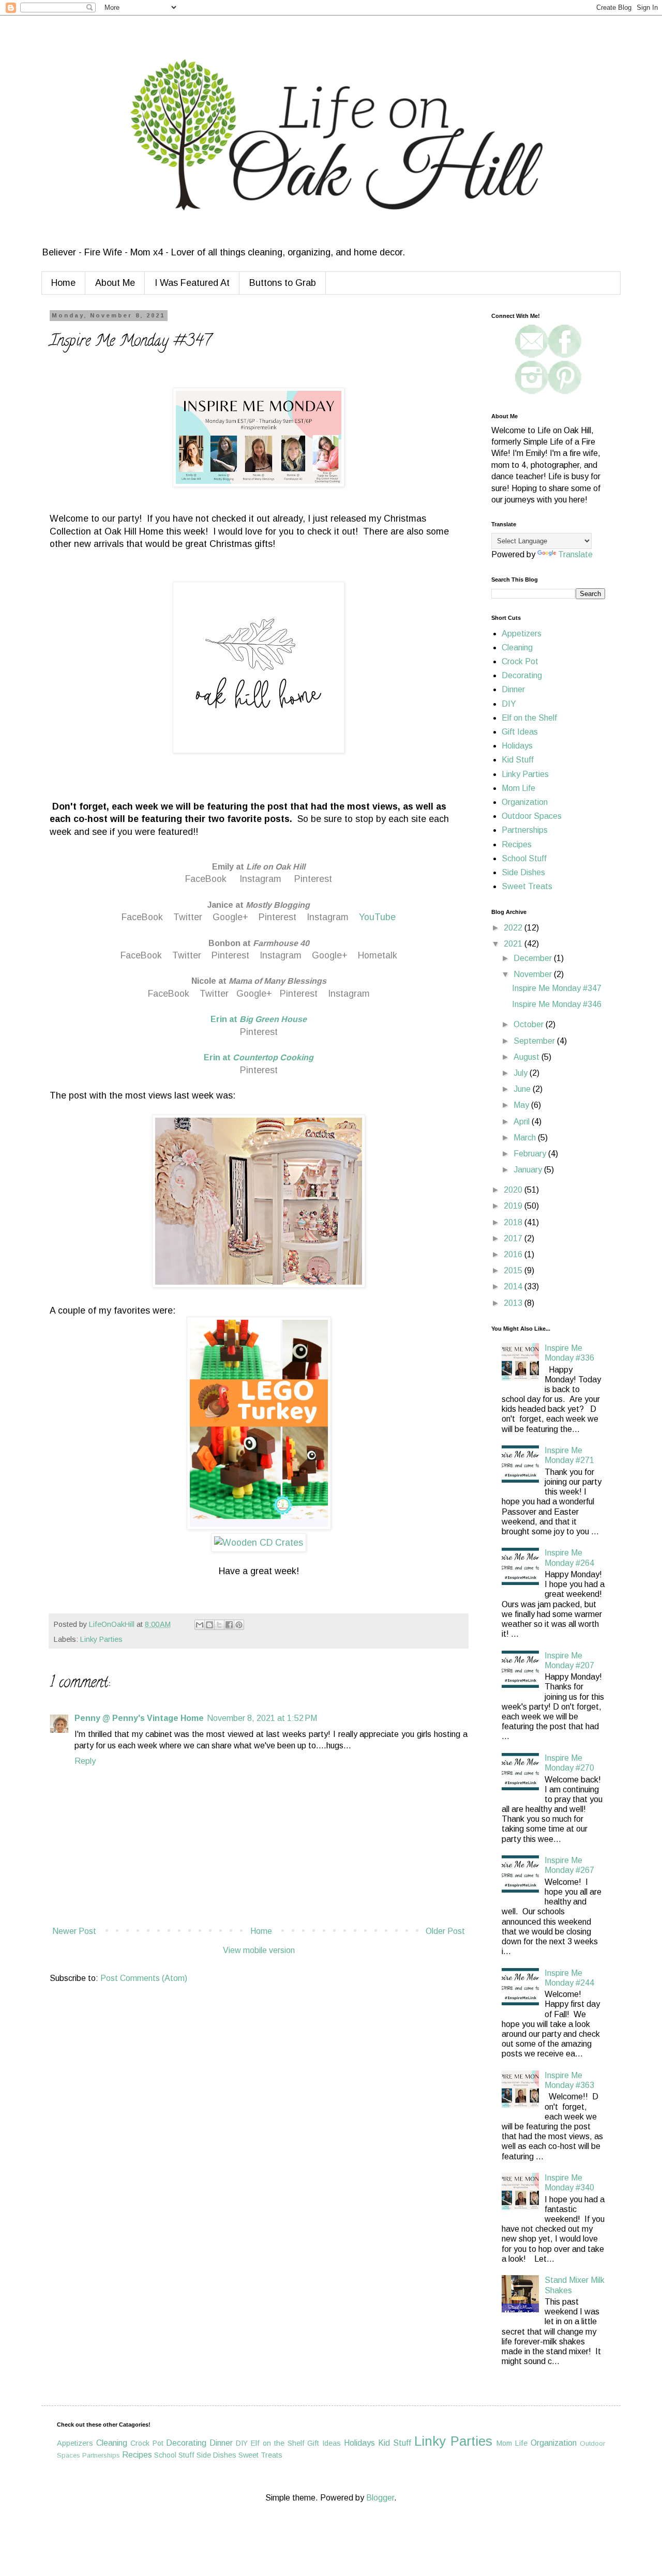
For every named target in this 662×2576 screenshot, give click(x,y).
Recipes (517, 844)
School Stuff (524, 858)
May (522, 1105)
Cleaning (517, 647)
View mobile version (259, 1950)
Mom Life (518, 788)
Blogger (380, 2498)
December (534, 958)
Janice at (259, 905)
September (535, 1041)
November (534, 974)
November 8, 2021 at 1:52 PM (262, 1718)
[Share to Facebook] (229, 1625)
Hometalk (378, 955)
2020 (514, 1190)
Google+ (230, 917)
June (523, 1089)
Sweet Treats (527, 886)
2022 (514, 928)
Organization (525, 802)
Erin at (259, 1019)
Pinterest (312, 879)
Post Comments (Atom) (144, 1978)
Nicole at (259, 981)
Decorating (522, 675)
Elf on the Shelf (529, 718)
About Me (115, 283)
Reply (85, 1761)
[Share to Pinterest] (239, 1625)
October (530, 1024)
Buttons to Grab (283, 283)
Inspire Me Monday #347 (557, 988)
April (523, 1122)
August (528, 1057)
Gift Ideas (520, 732)
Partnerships (525, 830)
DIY (509, 704)
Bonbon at (259, 943)
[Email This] (200, 1625)
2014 (514, 1286)
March (526, 1138)
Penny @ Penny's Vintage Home (139, 1718)
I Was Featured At (192, 283)
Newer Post (74, 1931)
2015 (514, 1270)
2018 (514, 1222)
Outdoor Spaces (532, 816)
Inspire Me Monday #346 (557, 1004)
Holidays (517, 746)
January (529, 1170)
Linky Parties (101, 1639)
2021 (514, 944)
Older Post (445, 1931)
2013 (514, 1303)
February (531, 1154)
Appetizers (522, 634)
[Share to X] (219, 1625)
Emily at (259, 867)
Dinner (513, 689)
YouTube (377, 917)
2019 (514, 1206)
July (522, 1073)
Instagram (260, 879)
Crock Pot (520, 661)
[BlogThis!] (209, 1625)
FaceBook (206, 879)
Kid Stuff (518, 760)
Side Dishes (523, 872)
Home (63, 283)
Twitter (188, 917)
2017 (514, 1238)
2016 (514, 1254)
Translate (575, 554)
